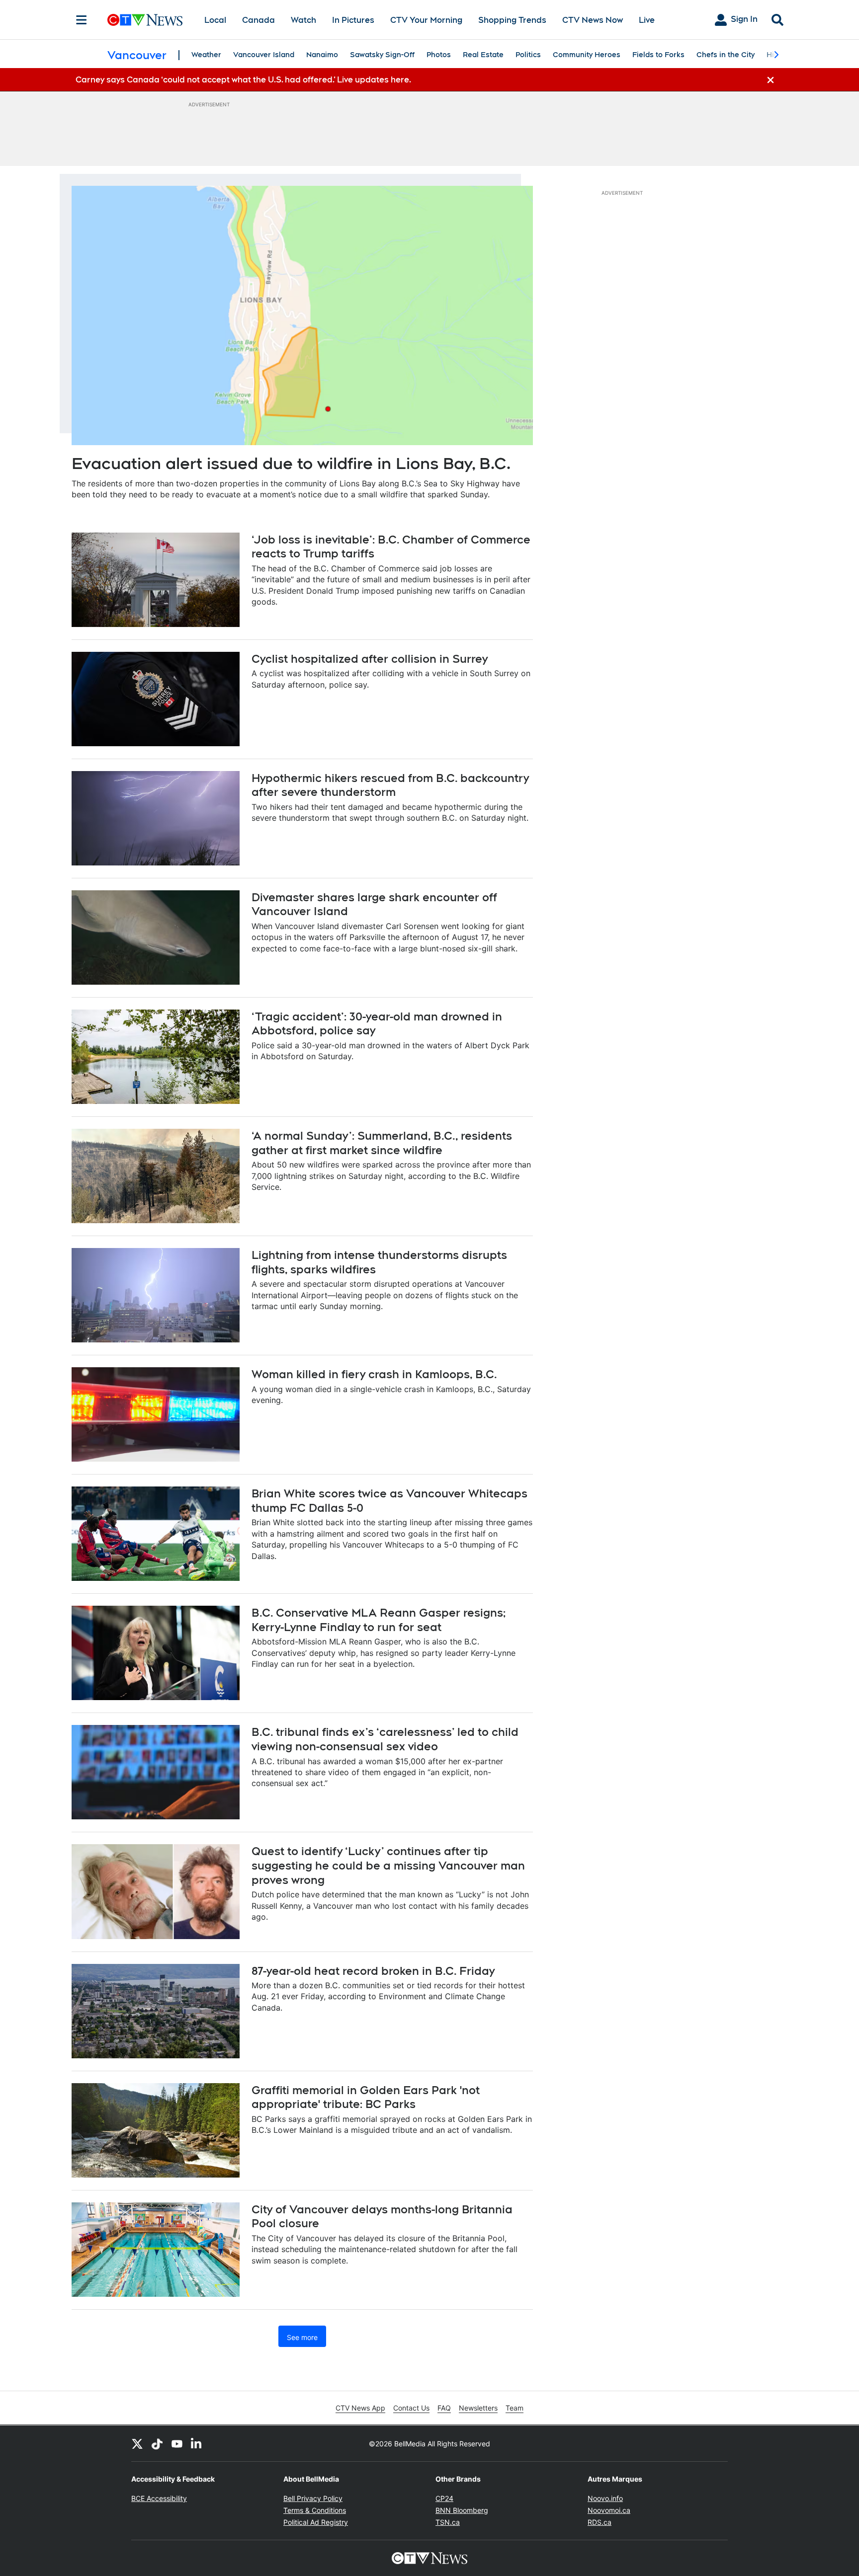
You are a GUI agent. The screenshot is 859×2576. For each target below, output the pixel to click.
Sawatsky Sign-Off (382, 55)
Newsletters (478, 2408)
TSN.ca (448, 2522)
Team (515, 2408)
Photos (439, 55)
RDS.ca (600, 2522)
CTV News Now (593, 20)
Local (215, 20)
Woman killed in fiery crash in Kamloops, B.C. (374, 1374)
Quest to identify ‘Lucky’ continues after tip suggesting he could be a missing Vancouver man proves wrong (388, 1865)
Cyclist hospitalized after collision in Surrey (370, 659)
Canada (258, 20)
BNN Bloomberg (462, 2510)
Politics (528, 55)
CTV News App (360, 2408)
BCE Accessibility (159, 2498)
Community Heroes (587, 55)
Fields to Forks (658, 55)
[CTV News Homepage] (145, 20)
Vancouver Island (264, 55)
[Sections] (82, 20)
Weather (206, 55)
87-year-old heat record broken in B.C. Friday (373, 1971)
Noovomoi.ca (609, 2510)
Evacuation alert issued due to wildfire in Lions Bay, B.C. (291, 463)
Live (647, 20)
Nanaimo (322, 55)
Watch (303, 20)
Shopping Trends (512, 20)
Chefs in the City (726, 55)
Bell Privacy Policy (313, 2498)
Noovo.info (605, 2498)
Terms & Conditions (315, 2510)
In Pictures (353, 20)
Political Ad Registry (316, 2522)
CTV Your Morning (426, 20)
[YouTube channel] (177, 2443)
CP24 (444, 2498)
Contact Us (411, 2408)
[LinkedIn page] (197, 2443)
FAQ (444, 2408)
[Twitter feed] (137, 2443)
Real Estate (483, 55)
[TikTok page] (157, 2443)
